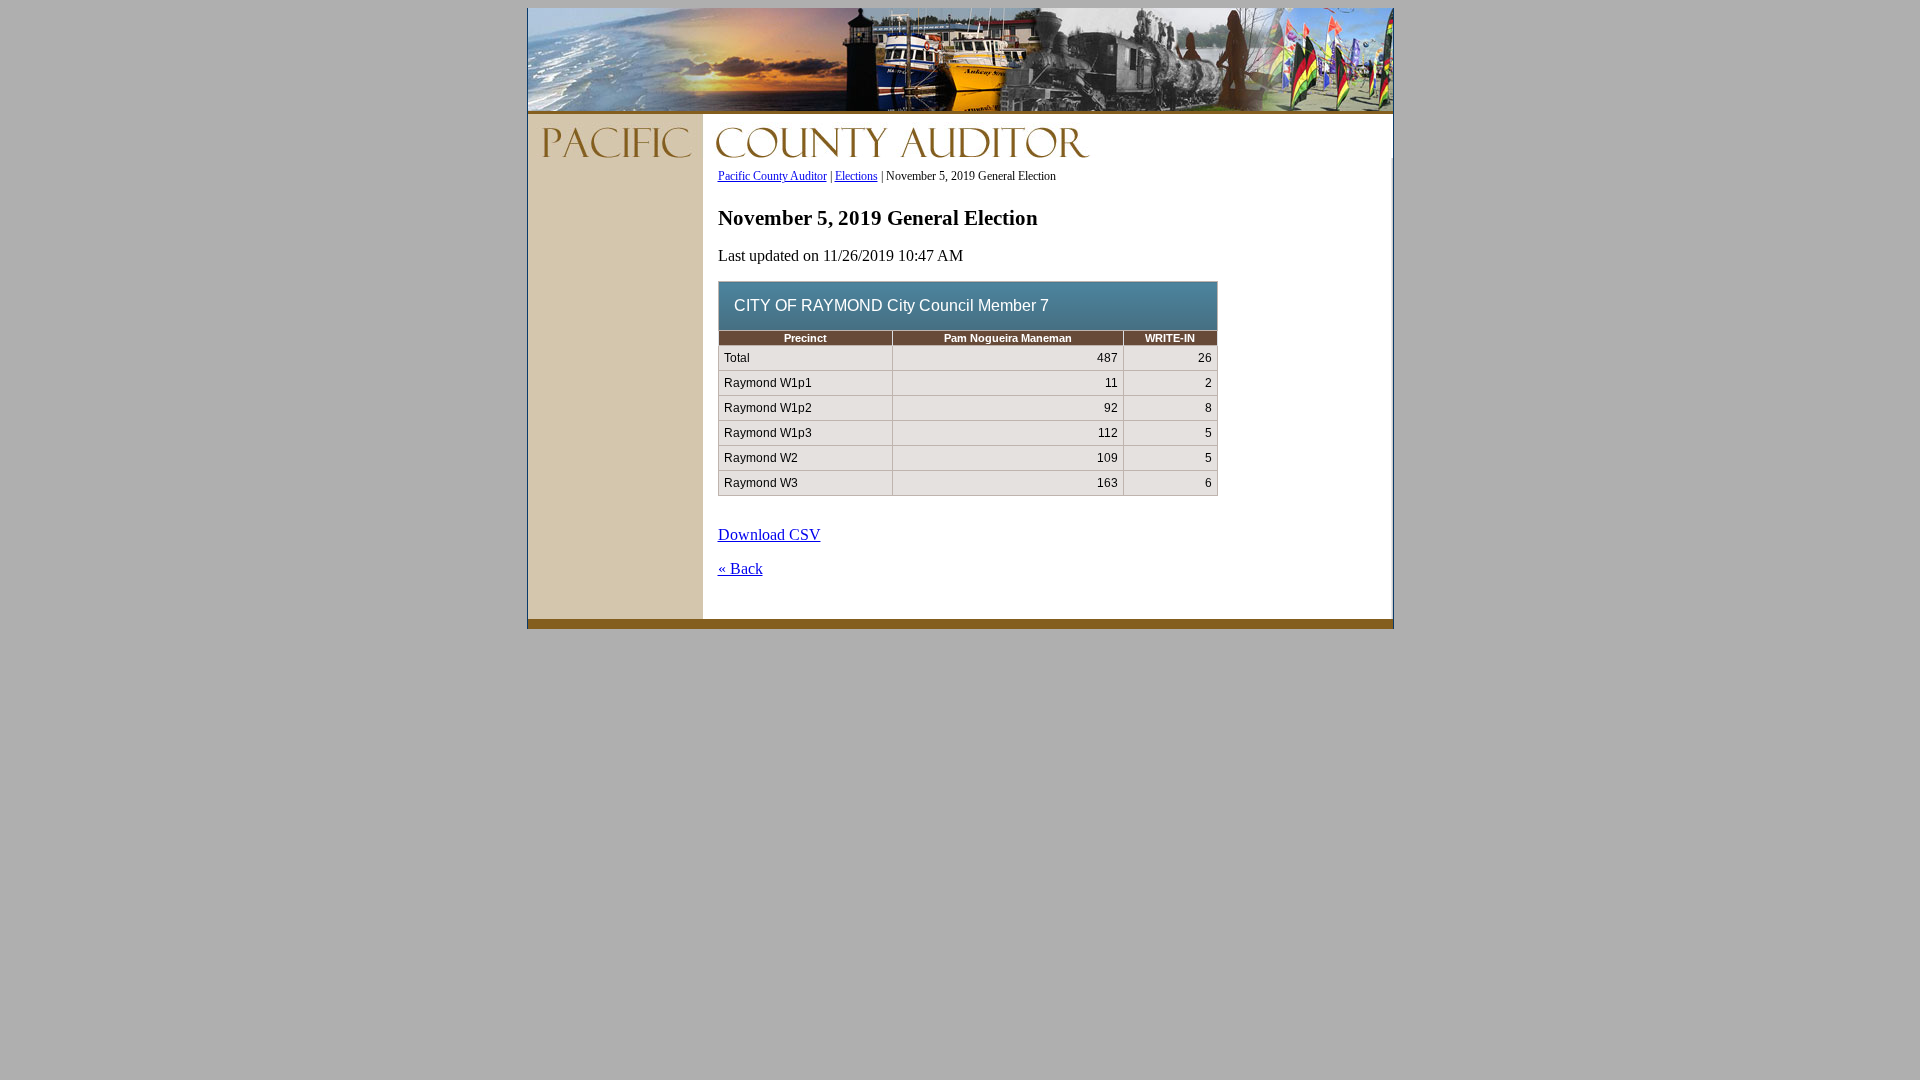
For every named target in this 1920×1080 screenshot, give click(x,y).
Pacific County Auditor (772, 176)
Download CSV (769, 534)
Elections (856, 176)
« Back (740, 568)
